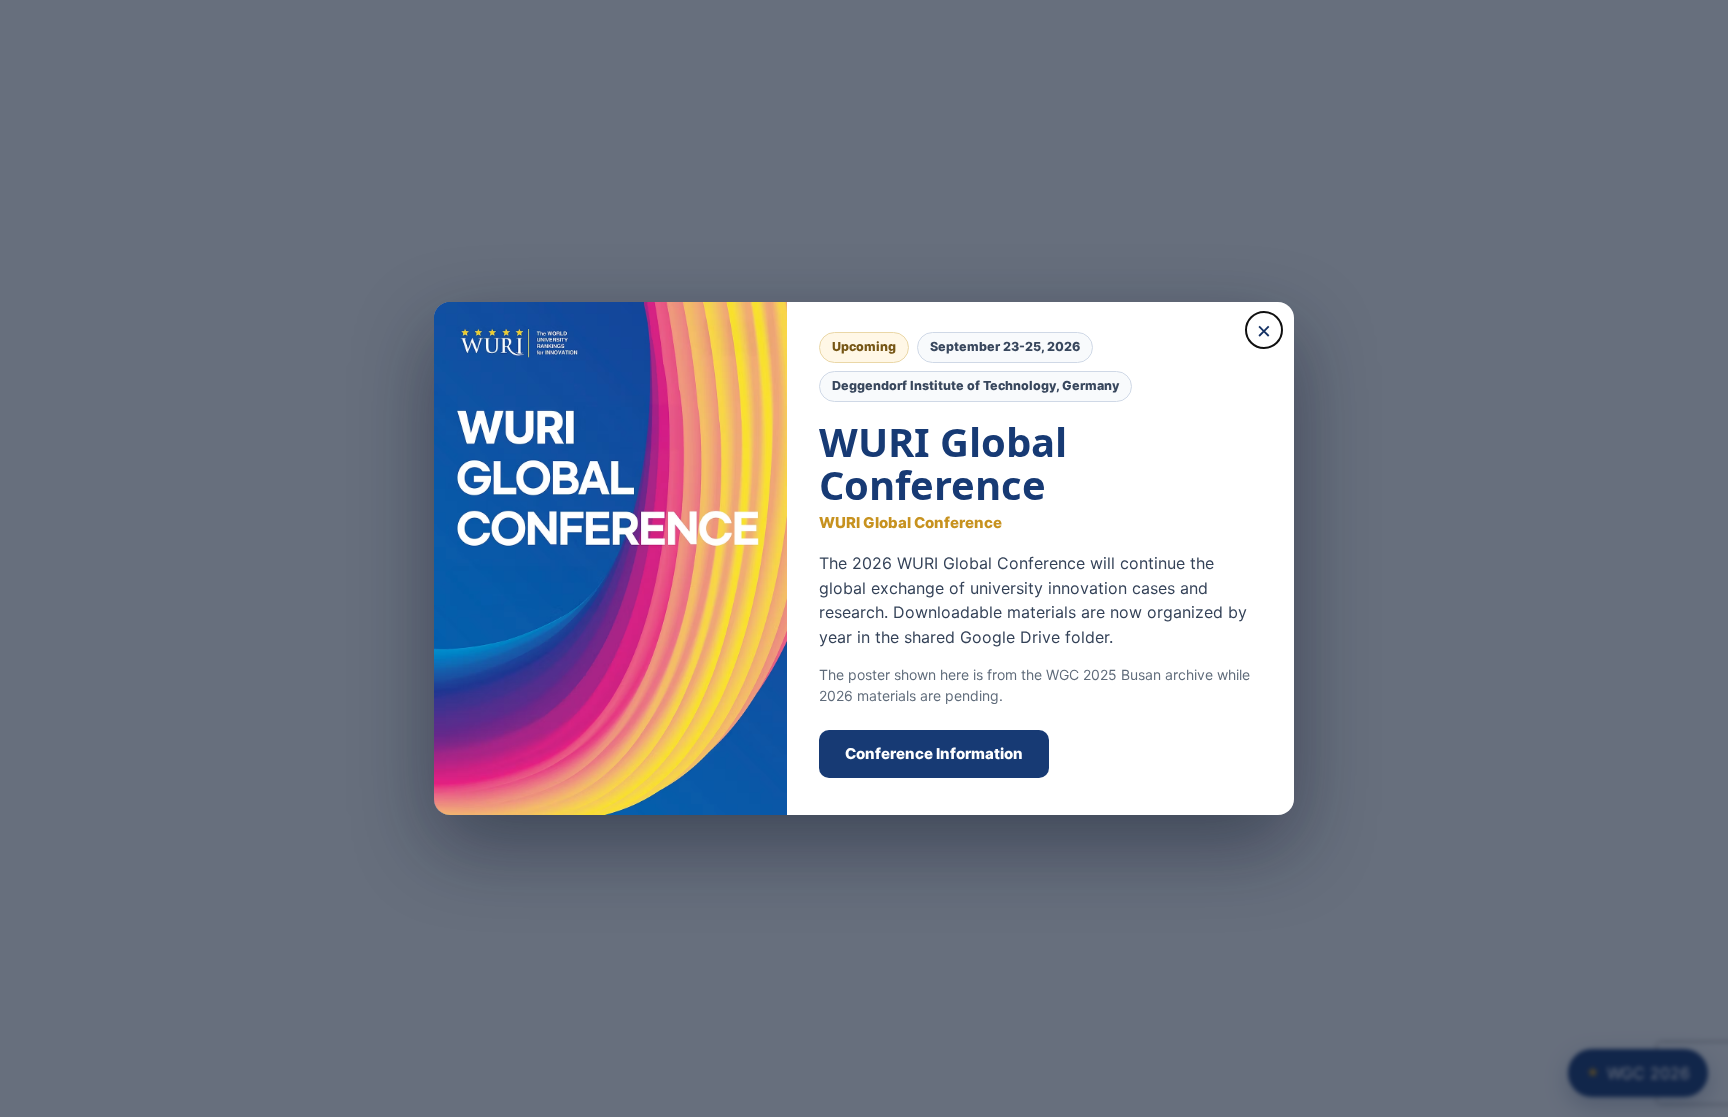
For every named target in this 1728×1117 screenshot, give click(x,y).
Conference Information (934, 753)
